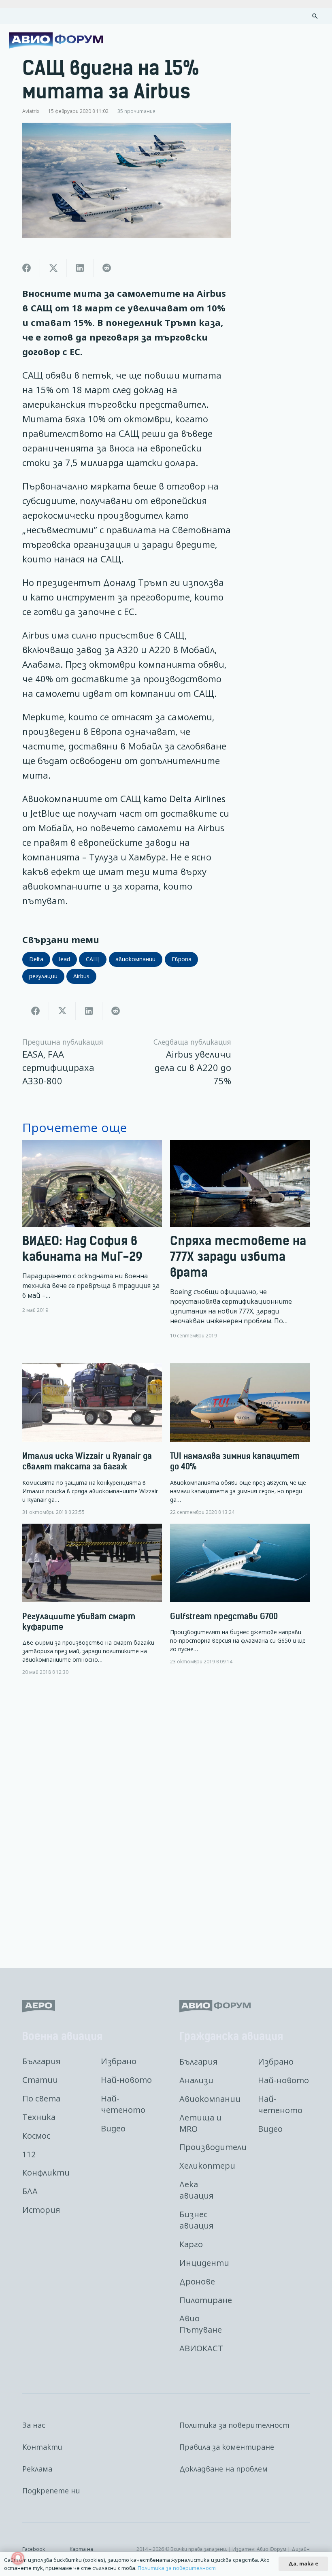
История (41, 2210)
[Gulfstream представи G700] (240, 1594)
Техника (39, 2117)
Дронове (197, 2281)
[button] (315, 16)
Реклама (37, 2469)
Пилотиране (206, 2300)
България (41, 2061)
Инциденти (204, 2263)
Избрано (119, 2061)
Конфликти (46, 2173)
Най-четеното (123, 2104)
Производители (213, 2147)
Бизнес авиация (196, 2220)
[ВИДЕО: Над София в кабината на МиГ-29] (92, 1239)
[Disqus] (166, 1816)
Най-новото (126, 2080)
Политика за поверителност (234, 2425)
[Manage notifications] (18, 2558)
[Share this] (27, 268)
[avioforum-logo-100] (56, 40)
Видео (113, 2128)
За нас (34, 2425)
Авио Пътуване (201, 2324)
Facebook (34, 2549)
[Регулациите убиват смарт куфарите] (92, 1600)
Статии (40, 2080)
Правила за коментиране (227, 2447)
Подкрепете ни (51, 2491)
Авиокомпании (210, 2099)
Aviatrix (31, 111)
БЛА (30, 2191)
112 (29, 2154)
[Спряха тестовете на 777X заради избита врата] (240, 1239)
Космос (36, 2136)
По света (41, 2098)
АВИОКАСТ (201, 2348)
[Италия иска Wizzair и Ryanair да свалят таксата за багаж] (92, 1439)
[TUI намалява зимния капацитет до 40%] (240, 1439)
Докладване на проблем (223, 2469)
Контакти (42, 2447)
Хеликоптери (207, 2166)
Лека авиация (196, 2190)
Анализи (196, 2080)
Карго (191, 2244)
